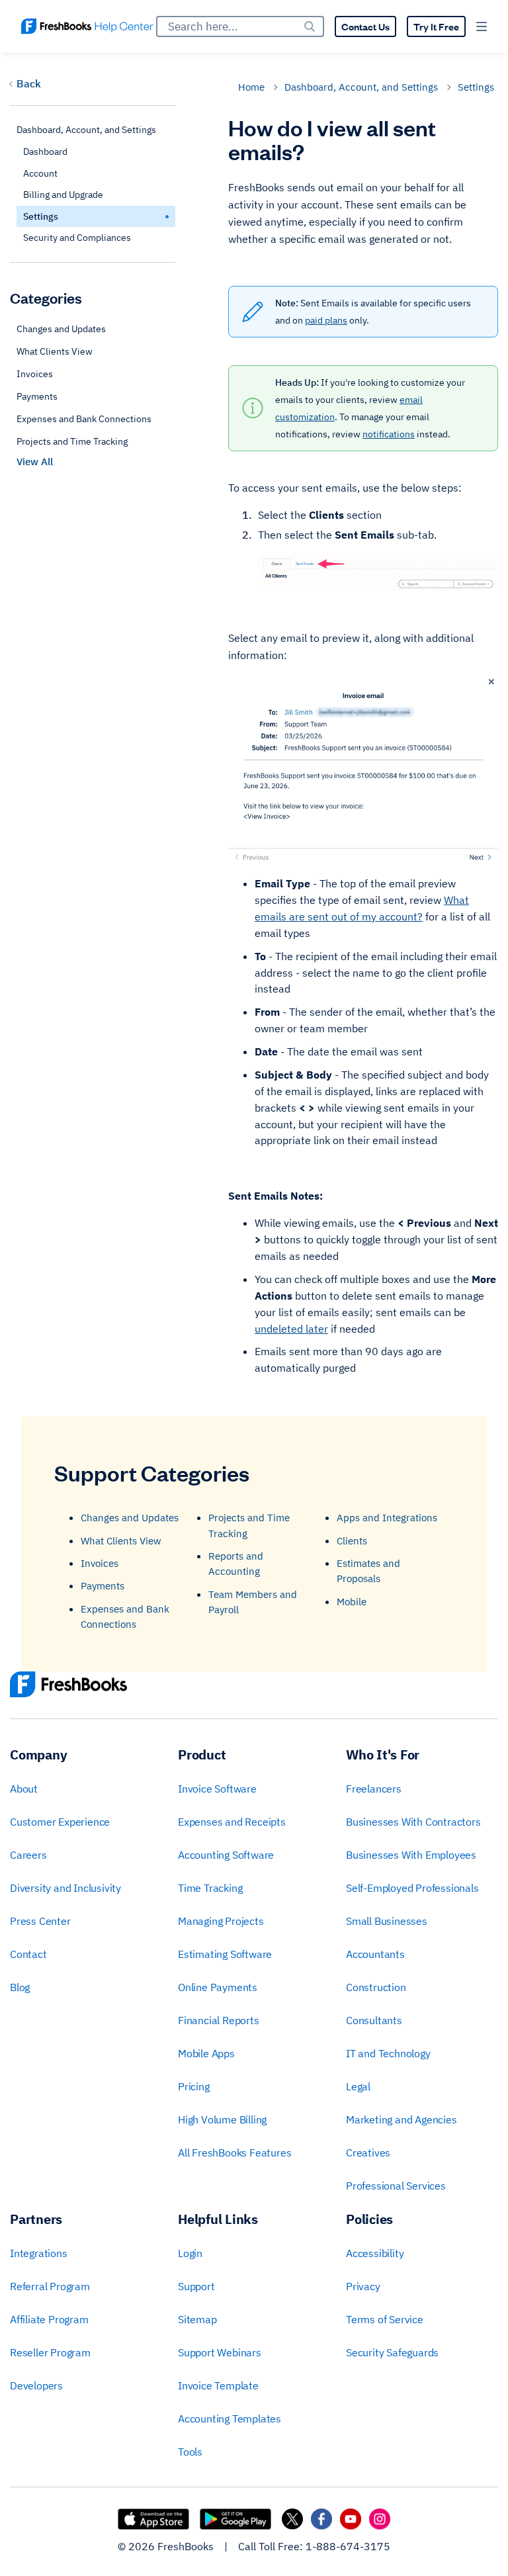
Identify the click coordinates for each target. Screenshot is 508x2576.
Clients (352, 1541)
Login (190, 2253)
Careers (28, 1855)
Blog (20, 1987)
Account (40, 173)
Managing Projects (221, 1921)
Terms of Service (385, 2319)
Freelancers (374, 1789)
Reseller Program (50, 2352)
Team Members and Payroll (253, 1602)
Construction (376, 1987)
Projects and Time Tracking (72, 441)
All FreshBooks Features (234, 2153)
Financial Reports (219, 2020)
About (24, 1789)
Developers (36, 2385)
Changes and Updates (61, 329)
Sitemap (197, 2319)
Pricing (194, 2086)
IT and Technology (388, 2053)
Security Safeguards (392, 2352)
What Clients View (55, 351)
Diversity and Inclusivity (65, 1888)
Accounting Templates (230, 2419)
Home (251, 87)
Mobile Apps (206, 2053)
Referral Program (50, 2286)
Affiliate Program (49, 2319)
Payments (37, 396)
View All (35, 462)
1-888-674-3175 (348, 2546)
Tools (190, 2452)
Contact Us (365, 26)
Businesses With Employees (411, 1855)
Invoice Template (218, 2385)
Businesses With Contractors (413, 1822)
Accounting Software (226, 1855)
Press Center (40, 1921)
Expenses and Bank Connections (84, 419)
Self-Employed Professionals (412, 1888)
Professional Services (396, 2186)
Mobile (352, 1602)
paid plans (326, 320)
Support (196, 2286)
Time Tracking (210, 1888)
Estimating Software (225, 1954)
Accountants (375, 1954)
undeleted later (291, 1329)
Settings (476, 87)
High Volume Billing (222, 2119)
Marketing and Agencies (402, 2119)
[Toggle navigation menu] (482, 26)
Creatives (368, 2153)
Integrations (39, 2253)
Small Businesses (387, 1921)
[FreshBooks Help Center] (87, 26)
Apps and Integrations (387, 1518)
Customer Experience (60, 1822)
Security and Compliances (77, 238)
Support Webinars (220, 2352)
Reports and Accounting (236, 1564)
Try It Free (436, 26)
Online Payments (218, 1987)
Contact (28, 1954)
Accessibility (375, 2253)
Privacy (363, 2286)
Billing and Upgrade (63, 195)
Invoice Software (217, 1789)
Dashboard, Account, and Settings (361, 87)
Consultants (374, 2020)
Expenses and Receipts (232, 1822)
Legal (358, 2086)
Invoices (35, 374)
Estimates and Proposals (368, 1571)
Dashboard (45, 152)
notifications (389, 434)
